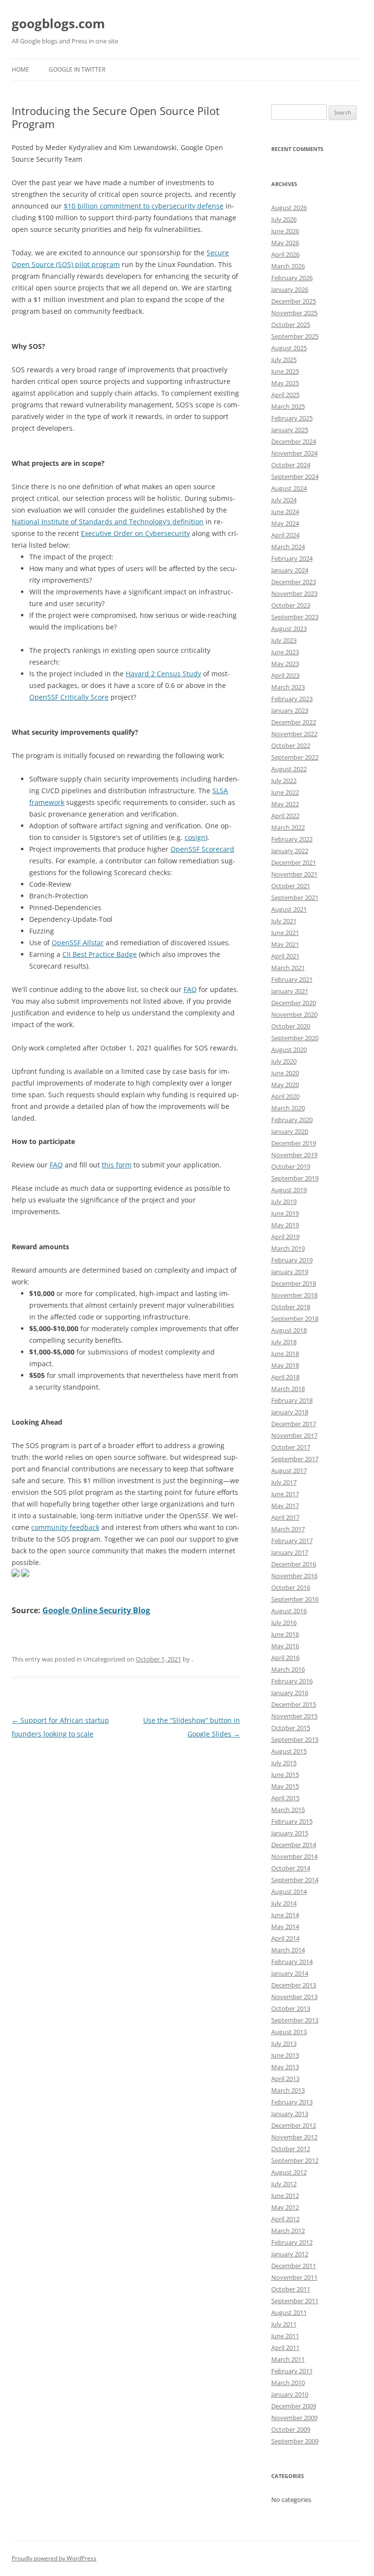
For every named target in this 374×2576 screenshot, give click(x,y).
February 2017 (292, 1541)
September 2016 (295, 1599)
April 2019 (285, 1237)
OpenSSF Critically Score (69, 697)
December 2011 (294, 2266)
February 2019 (292, 1260)
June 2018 (285, 1354)
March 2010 (288, 2383)
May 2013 (285, 2067)
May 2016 (285, 1646)
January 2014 (290, 1973)
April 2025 (285, 395)
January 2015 (290, 1833)
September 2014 (295, 1880)
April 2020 (285, 1096)
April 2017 (285, 1517)
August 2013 (289, 2032)
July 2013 (284, 2043)
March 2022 (288, 827)
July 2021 (284, 921)
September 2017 (295, 1459)
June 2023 (285, 652)
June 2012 (285, 2195)
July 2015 (284, 1763)
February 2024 (292, 558)
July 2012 (284, 2184)
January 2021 (290, 991)
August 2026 (289, 208)
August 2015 (289, 1751)
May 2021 (285, 944)
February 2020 (292, 1120)
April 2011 (285, 2347)
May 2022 (285, 804)
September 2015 (295, 1739)
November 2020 (294, 1014)
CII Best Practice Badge (100, 954)
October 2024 (291, 465)
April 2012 (285, 2219)
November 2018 (294, 1295)
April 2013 (285, 2079)
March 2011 (288, 2359)
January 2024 (290, 570)
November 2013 (294, 1997)
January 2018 (290, 1412)
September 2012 (295, 2160)
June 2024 (285, 512)
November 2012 (294, 2137)
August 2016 (289, 1611)
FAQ (190, 989)
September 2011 (295, 2301)
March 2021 (288, 968)
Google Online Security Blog (96, 1610)
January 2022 (290, 851)
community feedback (65, 1527)
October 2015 (291, 1728)
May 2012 (285, 2207)
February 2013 (292, 2102)
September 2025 (295, 336)
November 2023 (294, 593)
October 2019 (291, 1166)
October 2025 (291, 324)
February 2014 (292, 1962)
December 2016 (294, 1564)
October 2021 (291, 886)
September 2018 (295, 1318)
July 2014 (284, 1903)
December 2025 (294, 301)
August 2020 (289, 1049)
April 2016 (285, 1658)
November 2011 (294, 2277)
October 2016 (291, 1587)
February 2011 (292, 2371)
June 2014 (285, 1915)
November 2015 (294, 1716)
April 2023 (285, 675)
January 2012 (290, 2254)
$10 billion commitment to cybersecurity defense (144, 206)
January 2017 (290, 1552)
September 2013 (295, 2020)
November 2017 (294, 1435)
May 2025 (285, 383)
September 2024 (295, 477)
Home (20, 69)
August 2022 (289, 769)
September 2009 (295, 2441)
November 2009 (294, 2418)
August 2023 (289, 629)
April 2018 (285, 1377)
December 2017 (294, 1424)
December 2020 (294, 1003)
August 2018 (289, 1330)
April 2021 (285, 956)
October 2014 (291, 1868)
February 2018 (292, 1400)
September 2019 (295, 1178)
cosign (195, 837)
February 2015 (292, 1821)
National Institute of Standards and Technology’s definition (108, 522)
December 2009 (294, 2406)
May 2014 (285, 1927)
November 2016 (294, 1576)
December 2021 (294, 862)
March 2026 (288, 266)
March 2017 (288, 1529)
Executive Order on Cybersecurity (135, 533)
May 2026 (285, 243)
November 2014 (294, 1856)
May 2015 (285, 1786)
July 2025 (284, 360)
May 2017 (285, 1506)
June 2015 (285, 1775)
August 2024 (289, 488)
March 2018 (288, 1389)
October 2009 (291, 2429)
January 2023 (290, 710)
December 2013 (294, 1985)
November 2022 (294, 734)
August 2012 (289, 2172)
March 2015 (288, 1810)
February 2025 (292, 418)
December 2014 (294, 1845)
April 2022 (285, 816)
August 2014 (289, 1891)
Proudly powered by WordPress (54, 2558)
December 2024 (294, 441)
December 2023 (294, 582)
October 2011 (291, 2289)
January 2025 (290, 430)
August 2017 (289, 1470)
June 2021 (285, 933)
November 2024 (294, 453)
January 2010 (290, 2394)
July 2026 (284, 219)
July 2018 (284, 1342)
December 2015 (294, 1704)
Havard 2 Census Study (163, 674)
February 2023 (292, 699)
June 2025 (285, 371)
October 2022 (291, 745)
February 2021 (292, 979)
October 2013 (291, 2008)
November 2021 (294, 874)
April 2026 (285, 254)
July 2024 (284, 500)
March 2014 (288, 1950)
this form (117, 1165)
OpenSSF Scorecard (202, 849)
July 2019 (284, 1202)
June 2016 (285, 1634)
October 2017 (291, 1447)
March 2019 (288, 1248)
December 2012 (294, 2125)
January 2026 (290, 289)
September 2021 (295, 897)
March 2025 (288, 406)
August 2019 (289, 1190)
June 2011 (285, 2336)
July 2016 (284, 1622)
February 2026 (292, 278)
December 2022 (294, 722)
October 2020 (291, 1026)
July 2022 (284, 781)
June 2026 (285, 231)
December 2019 (294, 1143)
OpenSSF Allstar (78, 943)
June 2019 (285, 1213)
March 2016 (288, 1669)
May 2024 (285, 523)
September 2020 (295, 1038)
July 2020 (284, 1061)
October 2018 (291, 1307)
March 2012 (288, 2231)
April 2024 (285, 535)
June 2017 (285, 1494)
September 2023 (295, 617)
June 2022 (285, 792)
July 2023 (284, 640)
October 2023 (291, 605)
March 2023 (288, 687)
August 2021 (289, 909)
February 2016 (292, 1681)
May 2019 (285, 1225)
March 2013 (288, 2090)
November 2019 (294, 1155)
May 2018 (285, 1365)
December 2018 (294, 1283)
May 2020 (285, 1085)
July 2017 (284, 1482)
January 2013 (290, 2114)
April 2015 (285, 1798)
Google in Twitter (77, 69)
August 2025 (289, 348)
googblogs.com (58, 23)
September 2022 (295, 757)
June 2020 (285, 1073)
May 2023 (285, 664)
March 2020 (288, 1108)
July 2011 (284, 2324)
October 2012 (291, 2149)
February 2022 (292, 839)
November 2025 (294, 313)
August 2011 (289, 2312)
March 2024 (288, 547)
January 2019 (290, 1272)
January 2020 (290, 1131)
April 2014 (285, 1938)
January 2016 (290, 1693)
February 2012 (292, 2242)
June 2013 (285, 2055)
